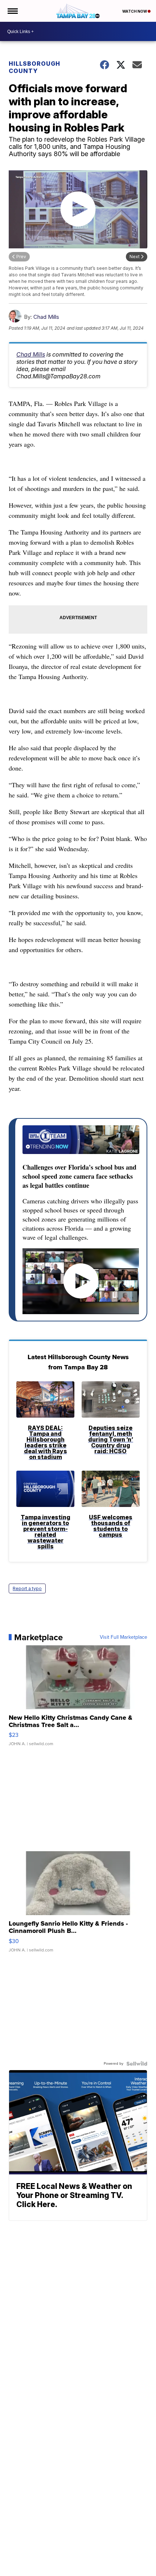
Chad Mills (46, 317)
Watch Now (135, 11)
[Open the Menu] (12, 11)
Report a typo (27, 1588)
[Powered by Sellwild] (137, 2064)
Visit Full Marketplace (124, 1637)
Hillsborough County (34, 67)
